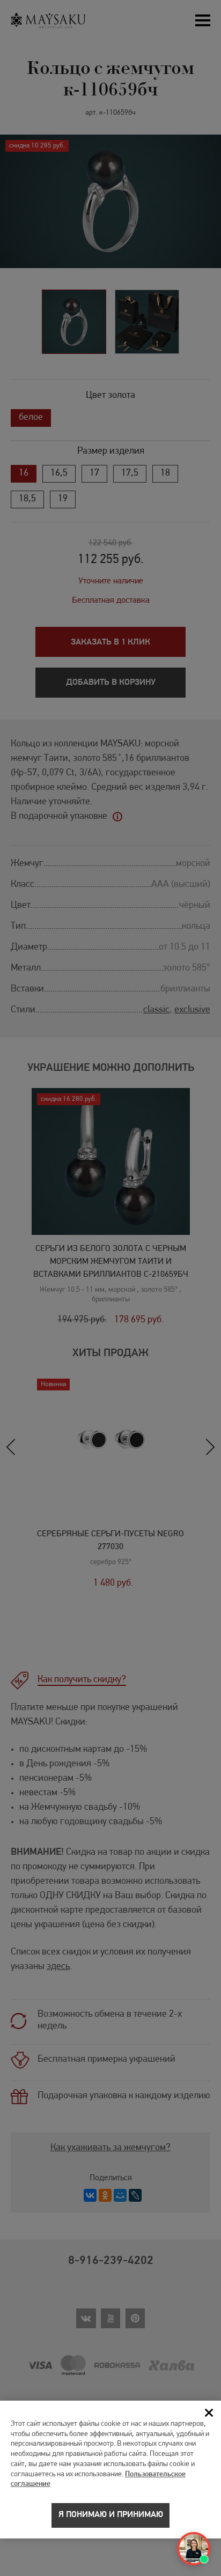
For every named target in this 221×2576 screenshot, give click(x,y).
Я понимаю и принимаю (111, 2515)
